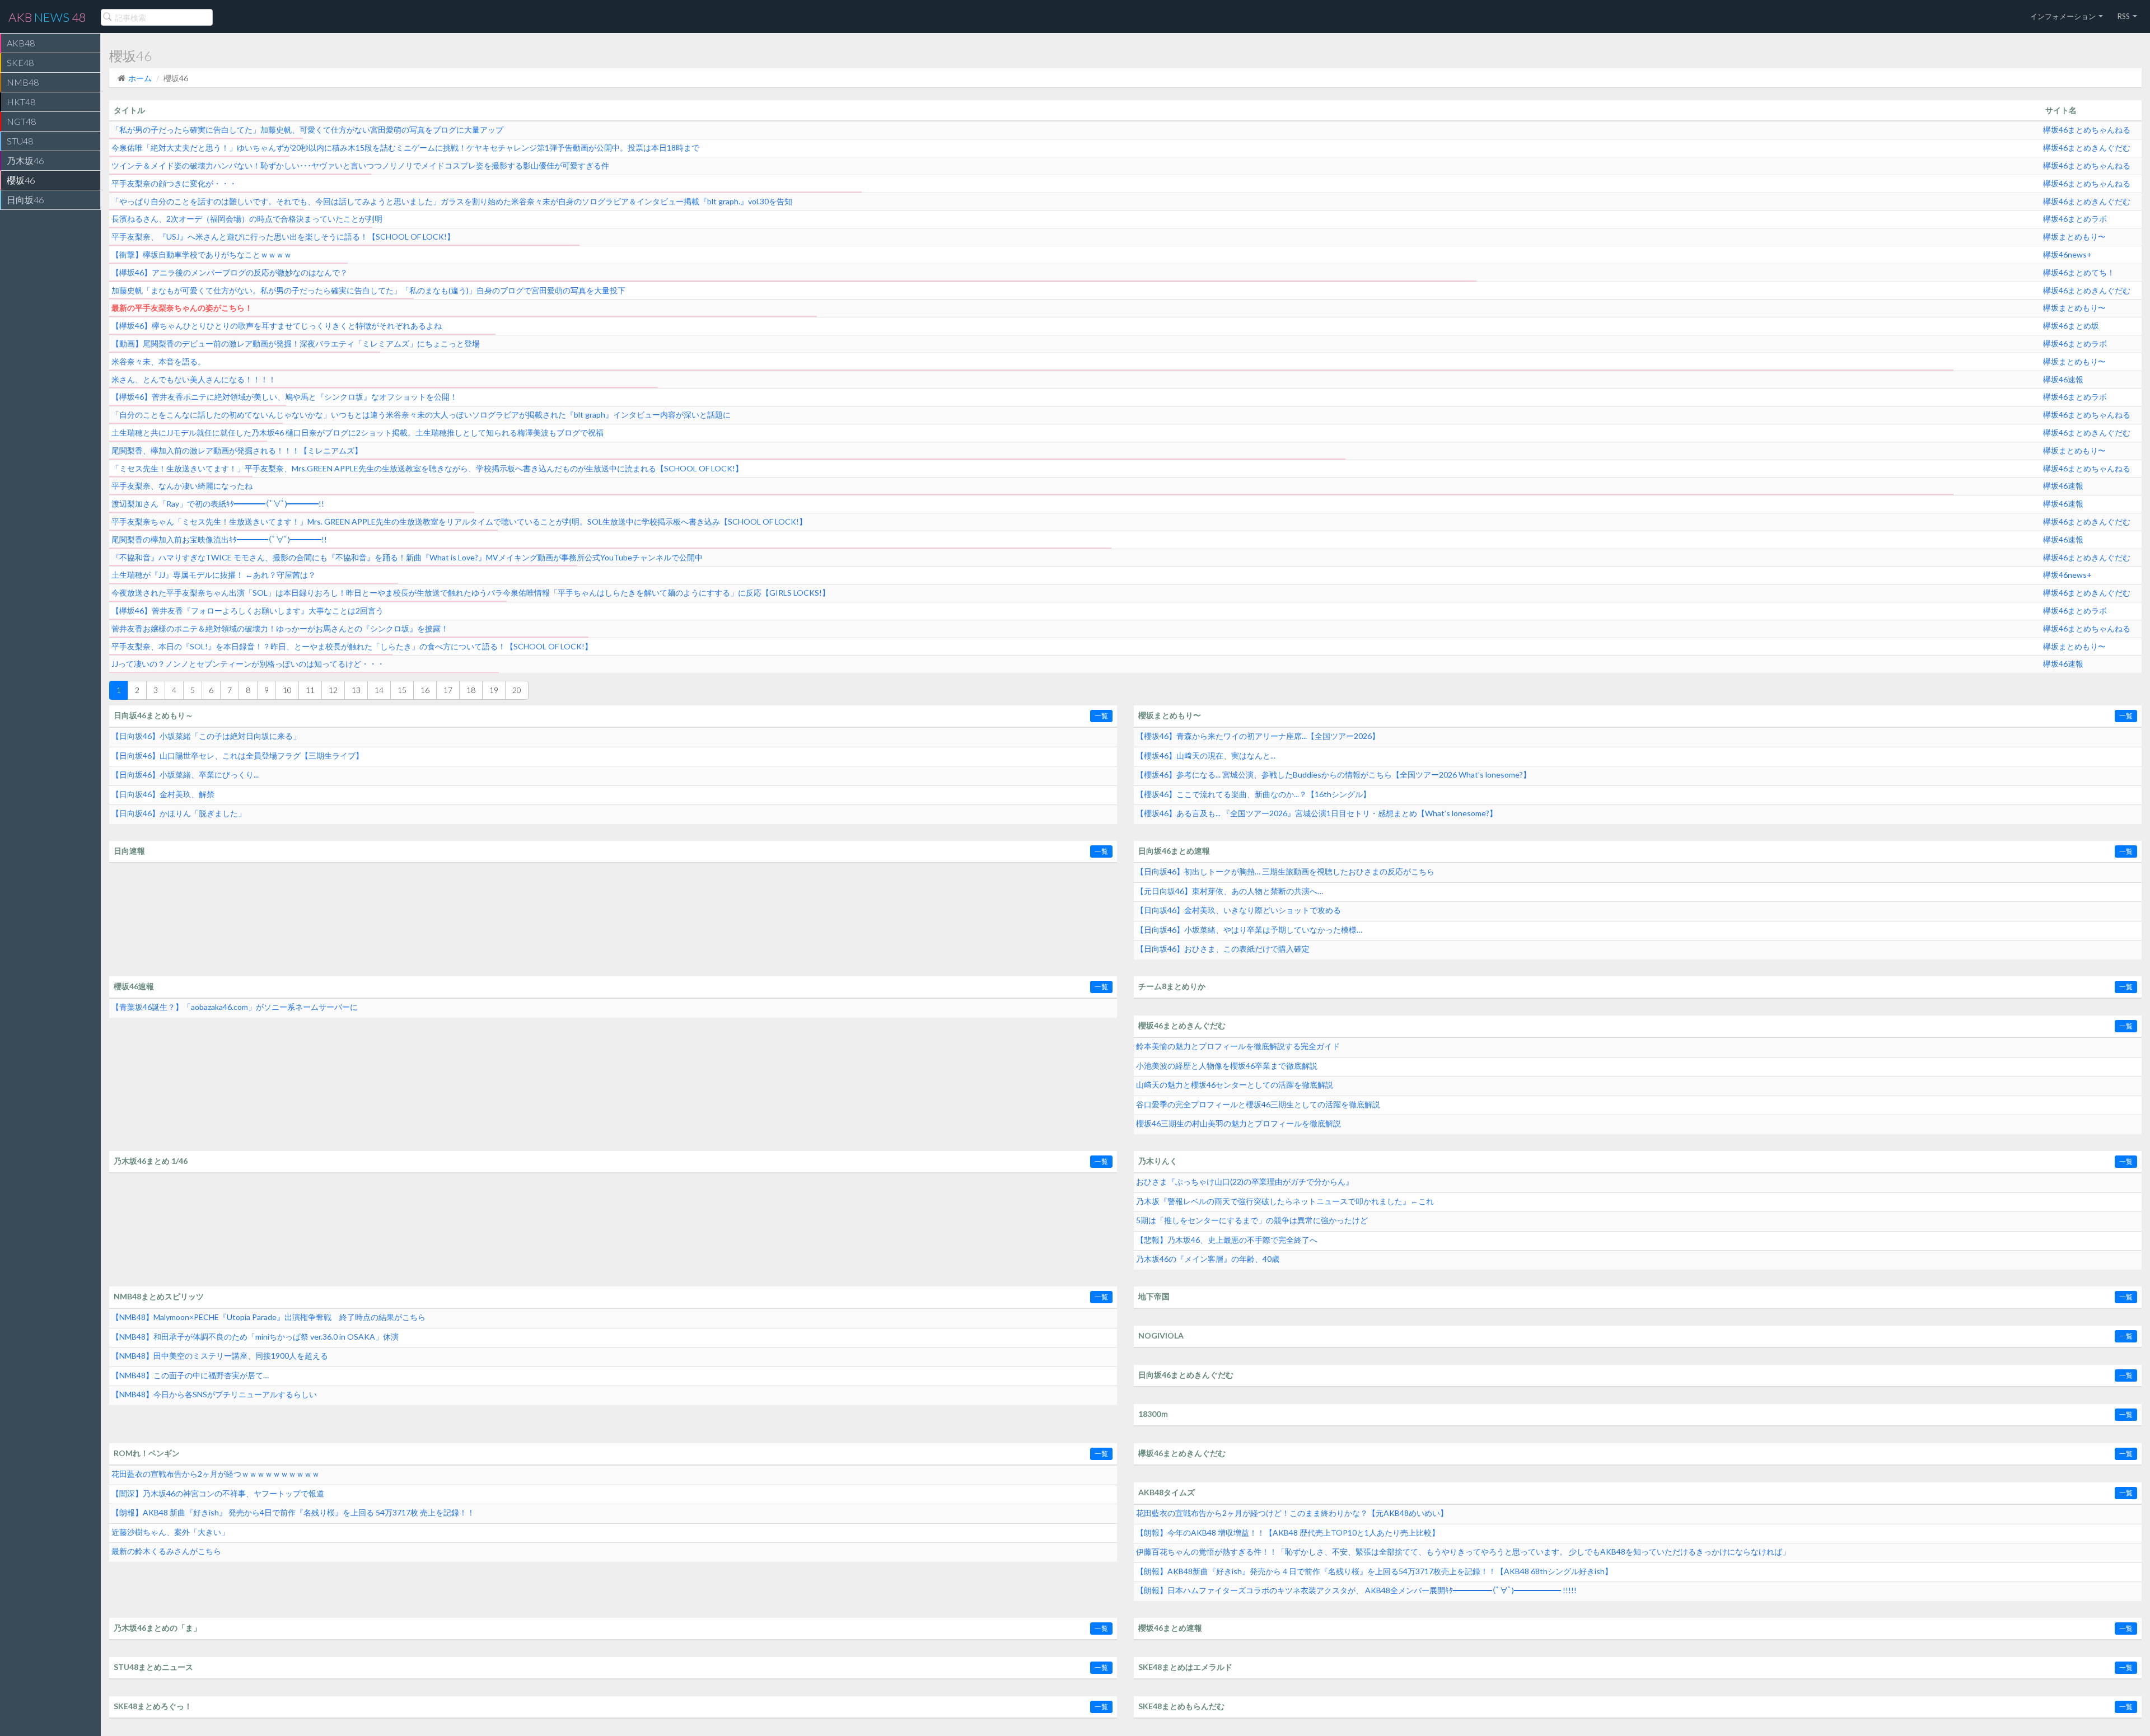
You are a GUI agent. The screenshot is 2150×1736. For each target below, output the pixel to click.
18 (471, 690)
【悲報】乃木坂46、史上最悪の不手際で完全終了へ (1227, 1240)
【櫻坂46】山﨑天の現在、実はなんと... (1206, 755)
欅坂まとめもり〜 (2074, 237)
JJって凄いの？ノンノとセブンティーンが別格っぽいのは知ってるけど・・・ (248, 664)
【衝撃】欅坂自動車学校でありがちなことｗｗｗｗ (202, 254)
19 (494, 690)
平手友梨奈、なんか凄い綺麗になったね (182, 486)
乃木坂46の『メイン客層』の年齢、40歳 (1208, 1259)
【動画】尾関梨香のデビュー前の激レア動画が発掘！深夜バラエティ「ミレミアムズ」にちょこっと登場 (296, 343)
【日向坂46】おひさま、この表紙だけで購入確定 (1223, 949)
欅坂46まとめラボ (2075, 219)
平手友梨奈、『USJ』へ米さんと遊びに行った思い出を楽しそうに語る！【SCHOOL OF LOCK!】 (283, 237)
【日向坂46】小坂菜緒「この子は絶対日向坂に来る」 (206, 736)
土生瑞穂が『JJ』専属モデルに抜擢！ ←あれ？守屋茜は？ (214, 575)
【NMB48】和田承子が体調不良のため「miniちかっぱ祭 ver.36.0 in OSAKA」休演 (255, 1337)
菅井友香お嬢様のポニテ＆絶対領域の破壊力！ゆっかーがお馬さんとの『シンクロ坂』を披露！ (280, 628)
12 (333, 690)
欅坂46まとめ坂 (2071, 326)
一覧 (1101, 716)
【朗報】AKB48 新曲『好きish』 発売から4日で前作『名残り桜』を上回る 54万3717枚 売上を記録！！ (293, 1512)
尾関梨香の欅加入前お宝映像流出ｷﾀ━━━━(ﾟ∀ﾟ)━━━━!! (219, 539)
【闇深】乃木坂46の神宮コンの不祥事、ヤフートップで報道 (218, 1493)
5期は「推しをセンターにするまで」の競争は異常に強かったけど (1252, 1220)
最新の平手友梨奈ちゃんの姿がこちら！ (182, 308)
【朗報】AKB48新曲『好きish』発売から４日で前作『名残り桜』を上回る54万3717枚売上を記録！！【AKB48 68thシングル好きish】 (1374, 1571)
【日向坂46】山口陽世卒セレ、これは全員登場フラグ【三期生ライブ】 (237, 755)
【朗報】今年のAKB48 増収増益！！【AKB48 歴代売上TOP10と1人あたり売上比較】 (1288, 1533)
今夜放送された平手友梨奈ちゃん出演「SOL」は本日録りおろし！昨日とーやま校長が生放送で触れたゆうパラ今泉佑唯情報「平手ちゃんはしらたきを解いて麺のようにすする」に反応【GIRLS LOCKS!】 (471, 593)
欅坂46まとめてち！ (2079, 272)
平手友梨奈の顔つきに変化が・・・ (174, 183)
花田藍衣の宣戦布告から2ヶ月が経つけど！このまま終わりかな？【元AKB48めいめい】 (1292, 1513)
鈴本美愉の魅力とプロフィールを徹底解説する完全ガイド (1238, 1046)
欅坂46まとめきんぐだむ (2087, 148)
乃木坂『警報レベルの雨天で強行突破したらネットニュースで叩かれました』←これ (1285, 1201)
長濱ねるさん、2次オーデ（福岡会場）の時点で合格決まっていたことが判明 (247, 219)
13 (356, 690)
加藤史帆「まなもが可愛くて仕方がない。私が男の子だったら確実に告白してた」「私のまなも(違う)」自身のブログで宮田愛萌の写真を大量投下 (368, 290)
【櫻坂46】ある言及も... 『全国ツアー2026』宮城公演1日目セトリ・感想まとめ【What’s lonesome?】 (1317, 813)
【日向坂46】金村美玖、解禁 (163, 794)
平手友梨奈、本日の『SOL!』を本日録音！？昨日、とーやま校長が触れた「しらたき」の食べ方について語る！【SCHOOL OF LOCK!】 (352, 646)
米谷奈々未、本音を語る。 (158, 361)
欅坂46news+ (2067, 254)
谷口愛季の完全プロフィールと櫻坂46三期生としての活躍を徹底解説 (1258, 1104)
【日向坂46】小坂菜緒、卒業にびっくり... (185, 775)
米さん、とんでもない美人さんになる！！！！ (194, 379)
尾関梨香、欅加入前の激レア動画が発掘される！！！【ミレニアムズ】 (237, 450)
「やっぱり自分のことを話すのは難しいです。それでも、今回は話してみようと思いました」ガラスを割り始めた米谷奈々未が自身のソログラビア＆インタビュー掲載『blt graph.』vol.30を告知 (452, 201)
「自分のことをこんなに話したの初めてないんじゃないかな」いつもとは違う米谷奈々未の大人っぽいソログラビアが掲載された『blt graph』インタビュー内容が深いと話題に (421, 415)
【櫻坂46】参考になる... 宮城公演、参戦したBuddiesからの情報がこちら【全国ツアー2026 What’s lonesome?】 (1333, 775)
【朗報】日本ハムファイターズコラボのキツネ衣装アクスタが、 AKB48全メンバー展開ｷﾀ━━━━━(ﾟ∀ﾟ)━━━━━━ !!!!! (1356, 1590)
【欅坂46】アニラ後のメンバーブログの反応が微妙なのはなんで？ (230, 272)
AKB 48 (47, 17)
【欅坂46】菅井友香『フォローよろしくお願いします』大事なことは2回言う (247, 610)
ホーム (140, 78)
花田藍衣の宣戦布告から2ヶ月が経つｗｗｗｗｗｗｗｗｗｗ (216, 1474)
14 (379, 690)
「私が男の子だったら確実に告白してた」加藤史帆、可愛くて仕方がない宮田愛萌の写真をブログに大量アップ (307, 130)
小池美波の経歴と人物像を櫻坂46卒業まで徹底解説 (1227, 1066)
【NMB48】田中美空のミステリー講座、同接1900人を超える (220, 1356)
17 (448, 690)
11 (310, 690)
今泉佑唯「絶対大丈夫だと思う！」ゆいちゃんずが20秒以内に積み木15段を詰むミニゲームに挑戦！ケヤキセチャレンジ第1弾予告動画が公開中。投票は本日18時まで (405, 148)
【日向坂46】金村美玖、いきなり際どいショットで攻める (1238, 910)
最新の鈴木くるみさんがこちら (166, 1551)
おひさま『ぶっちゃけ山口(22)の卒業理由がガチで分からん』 (1245, 1181)
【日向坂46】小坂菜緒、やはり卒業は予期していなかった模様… (1249, 930)
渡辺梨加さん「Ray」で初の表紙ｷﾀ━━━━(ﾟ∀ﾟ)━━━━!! (218, 504)
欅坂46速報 (2063, 379)
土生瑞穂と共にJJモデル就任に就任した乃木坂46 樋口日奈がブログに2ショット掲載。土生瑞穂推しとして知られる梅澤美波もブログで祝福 (357, 432)
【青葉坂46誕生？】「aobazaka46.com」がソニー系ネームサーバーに (235, 1007)
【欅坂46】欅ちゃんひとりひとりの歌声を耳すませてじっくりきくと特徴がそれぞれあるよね (277, 326)
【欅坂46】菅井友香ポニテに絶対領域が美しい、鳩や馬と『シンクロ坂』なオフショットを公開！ (284, 397)
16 (425, 690)
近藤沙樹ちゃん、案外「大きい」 (170, 1532)
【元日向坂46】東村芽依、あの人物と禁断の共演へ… (1230, 891)
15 (402, 690)
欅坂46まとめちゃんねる (2087, 130)
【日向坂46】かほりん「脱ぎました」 (179, 813)
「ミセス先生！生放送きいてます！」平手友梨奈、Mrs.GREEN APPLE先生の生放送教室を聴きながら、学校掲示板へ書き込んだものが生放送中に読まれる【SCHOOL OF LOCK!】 (427, 468)
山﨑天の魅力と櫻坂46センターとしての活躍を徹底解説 (1235, 1085)
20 (517, 690)
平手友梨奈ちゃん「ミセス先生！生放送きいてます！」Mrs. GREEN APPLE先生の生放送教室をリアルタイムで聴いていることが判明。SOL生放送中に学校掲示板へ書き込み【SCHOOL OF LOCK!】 (459, 521)
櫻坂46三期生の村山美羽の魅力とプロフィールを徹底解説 (1238, 1123)
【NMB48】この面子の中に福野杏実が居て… (190, 1375)
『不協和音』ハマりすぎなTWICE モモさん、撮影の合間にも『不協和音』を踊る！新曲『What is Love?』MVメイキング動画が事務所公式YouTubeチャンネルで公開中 (407, 557)
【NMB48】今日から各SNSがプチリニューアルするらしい (214, 1394)
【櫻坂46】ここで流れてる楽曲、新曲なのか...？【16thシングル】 (1253, 794)
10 (287, 690)
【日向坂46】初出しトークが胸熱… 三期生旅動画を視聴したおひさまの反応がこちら (1285, 871)
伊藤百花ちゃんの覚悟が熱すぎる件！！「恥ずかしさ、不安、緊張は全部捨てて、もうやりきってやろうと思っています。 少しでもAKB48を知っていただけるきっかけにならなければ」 (1463, 1552)
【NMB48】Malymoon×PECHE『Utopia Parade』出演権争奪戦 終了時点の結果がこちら (268, 1317)
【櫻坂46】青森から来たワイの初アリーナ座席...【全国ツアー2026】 (1258, 736)
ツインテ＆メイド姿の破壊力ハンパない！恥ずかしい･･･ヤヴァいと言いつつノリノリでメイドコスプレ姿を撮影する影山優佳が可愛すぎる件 (360, 165)
